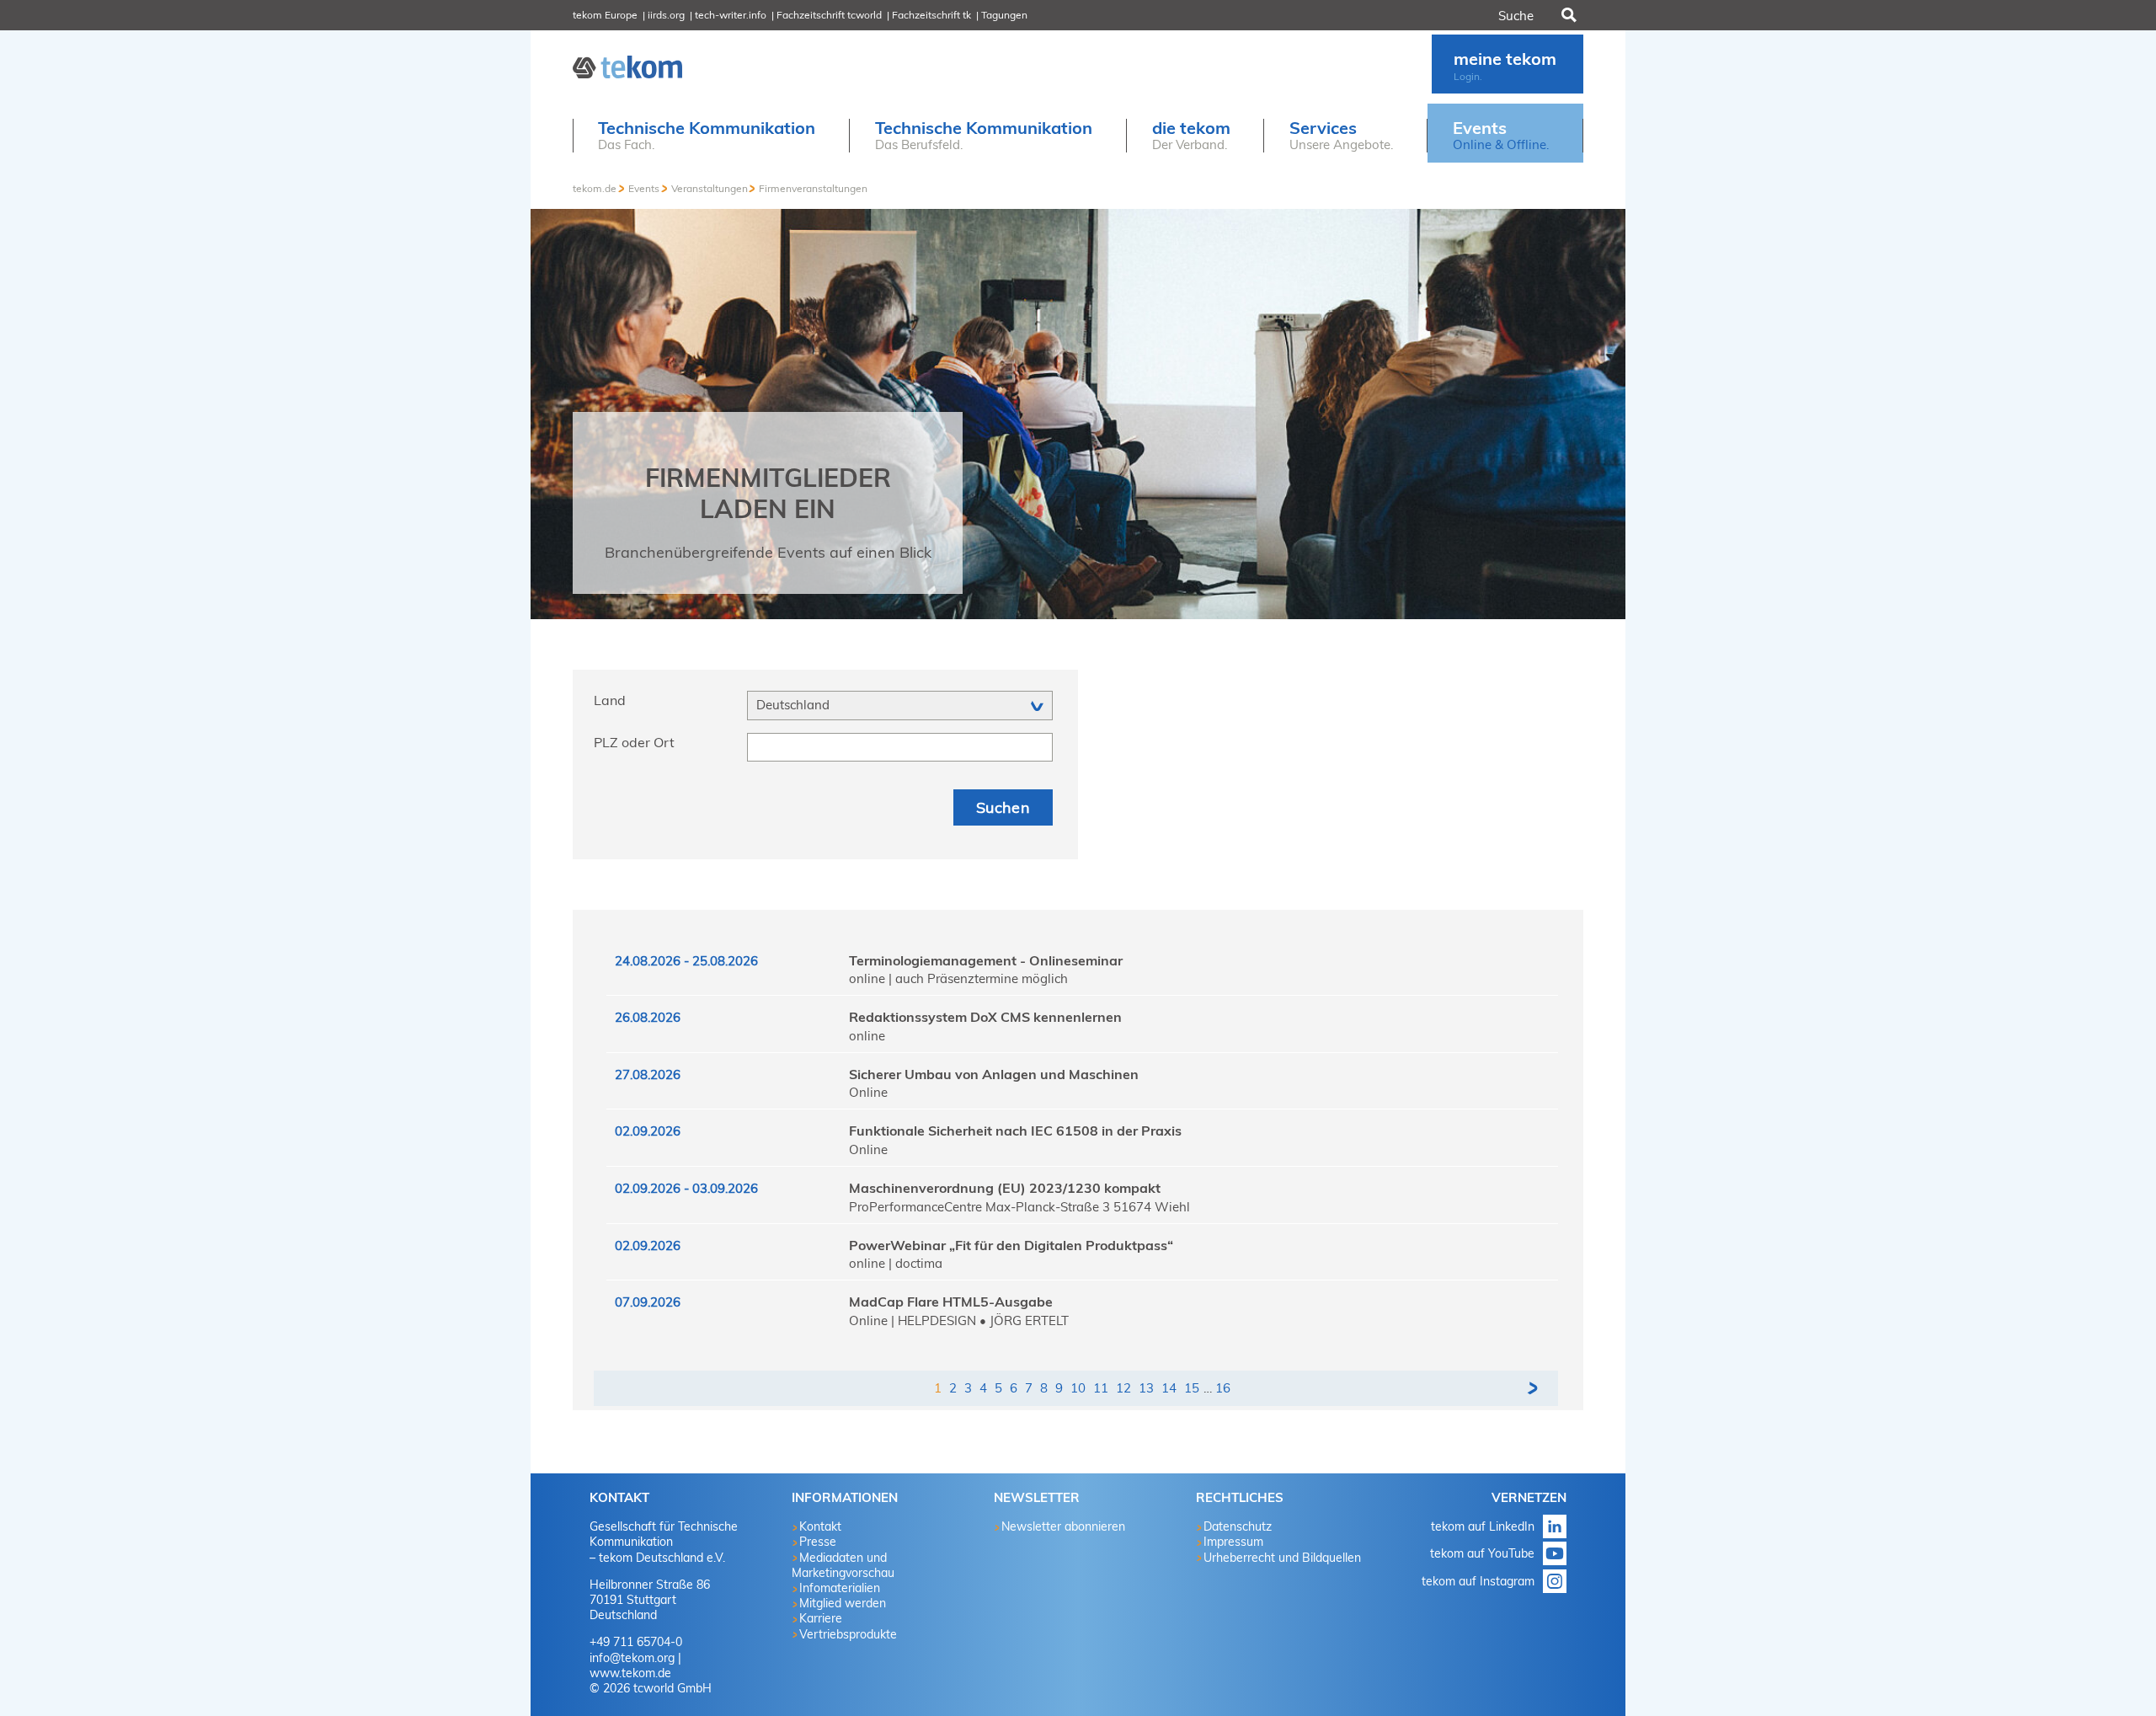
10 (1078, 1388)
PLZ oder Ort (634, 742)
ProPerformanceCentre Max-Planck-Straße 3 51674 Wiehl (1019, 1207)
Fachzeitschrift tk (931, 15)
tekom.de (595, 188)
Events (644, 188)
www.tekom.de (630, 1673)
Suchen (1567, 15)
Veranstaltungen (710, 188)
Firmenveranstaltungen (813, 188)
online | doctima (896, 1263)
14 (1169, 1388)
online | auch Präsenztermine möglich (958, 978)
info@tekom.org (632, 1658)
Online (868, 1092)
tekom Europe (605, 15)
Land (610, 700)
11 (1101, 1388)
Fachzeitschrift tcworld (829, 15)
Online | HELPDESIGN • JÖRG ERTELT (959, 1320)
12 (1123, 1388)
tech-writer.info (731, 15)
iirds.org (666, 15)
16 (1223, 1388)
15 (1192, 1388)
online (867, 1036)
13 (1146, 1388)
